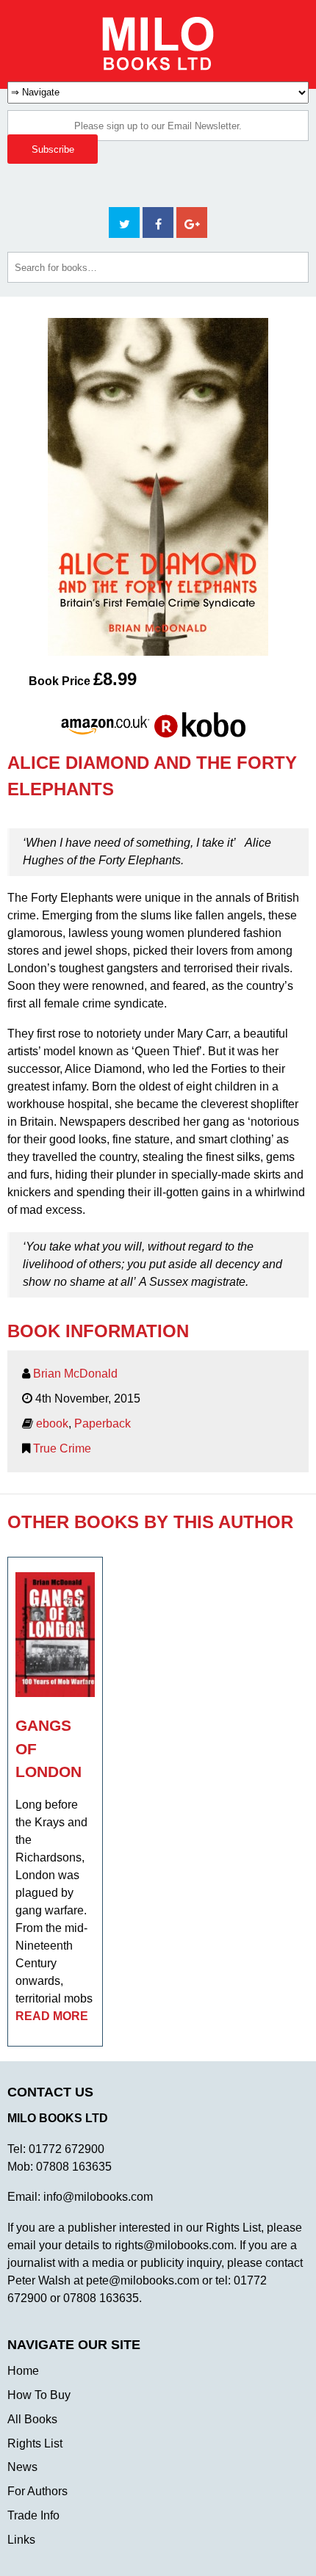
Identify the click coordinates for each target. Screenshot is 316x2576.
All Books (32, 2419)
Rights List (35, 2443)
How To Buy (39, 2395)
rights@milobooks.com (174, 2245)
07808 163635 (74, 2167)
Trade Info (33, 2515)
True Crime (62, 1448)
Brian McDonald (75, 1374)
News (22, 2467)
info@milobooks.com (98, 2197)
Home (23, 2371)
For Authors (37, 2491)
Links (21, 2540)
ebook (52, 1423)
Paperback (103, 1423)
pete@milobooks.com (143, 2280)
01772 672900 (67, 2149)
